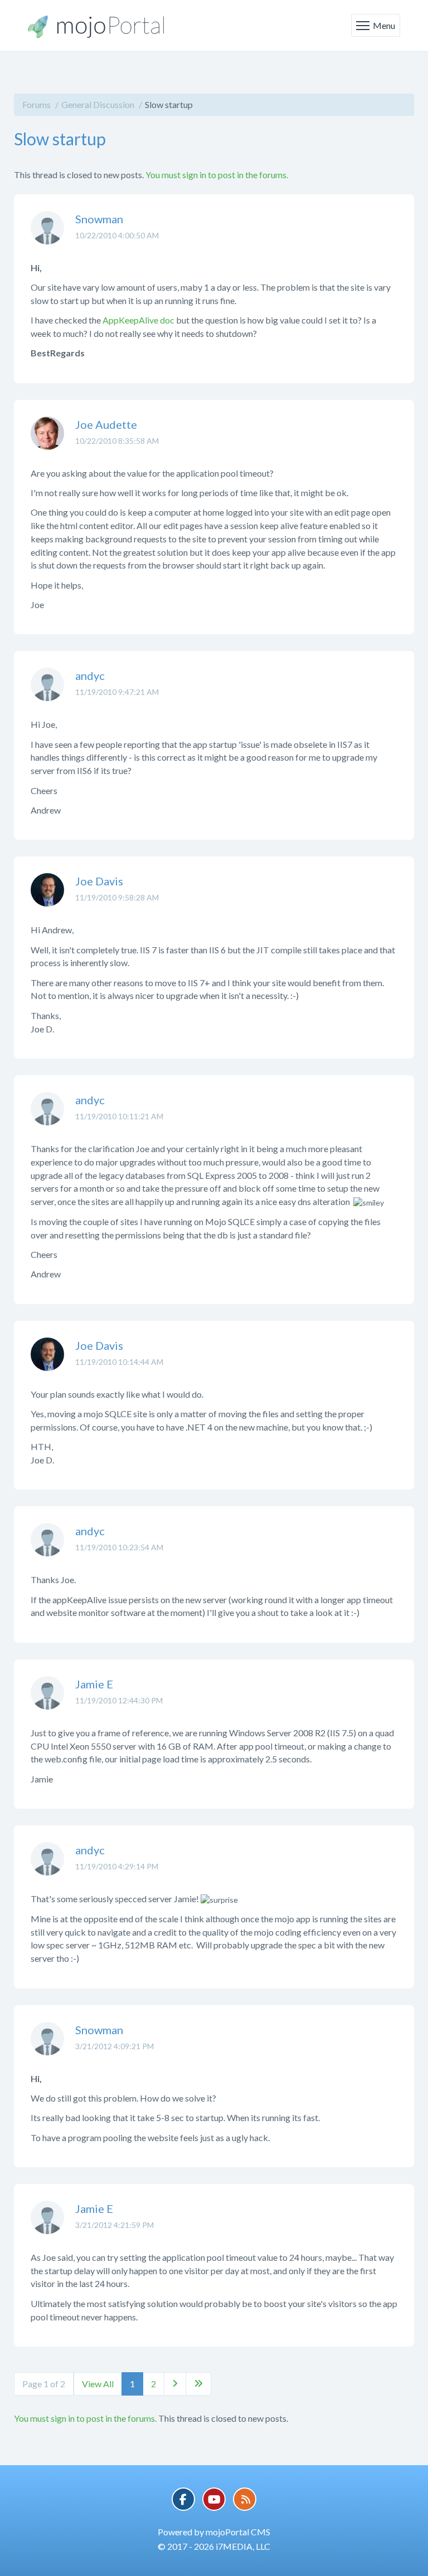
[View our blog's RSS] (245, 2499)
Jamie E (94, 1684)
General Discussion (98, 104)
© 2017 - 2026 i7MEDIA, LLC (214, 2546)
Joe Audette (106, 424)
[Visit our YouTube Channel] (214, 2499)
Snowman (99, 219)
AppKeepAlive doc (138, 320)
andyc (90, 675)
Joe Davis (99, 881)
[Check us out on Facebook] (183, 2499)
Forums (37, 104)
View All (98, 2384)
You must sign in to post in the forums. (217, 175)
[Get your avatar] (47, 236)
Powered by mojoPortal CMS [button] (214, 2532)
